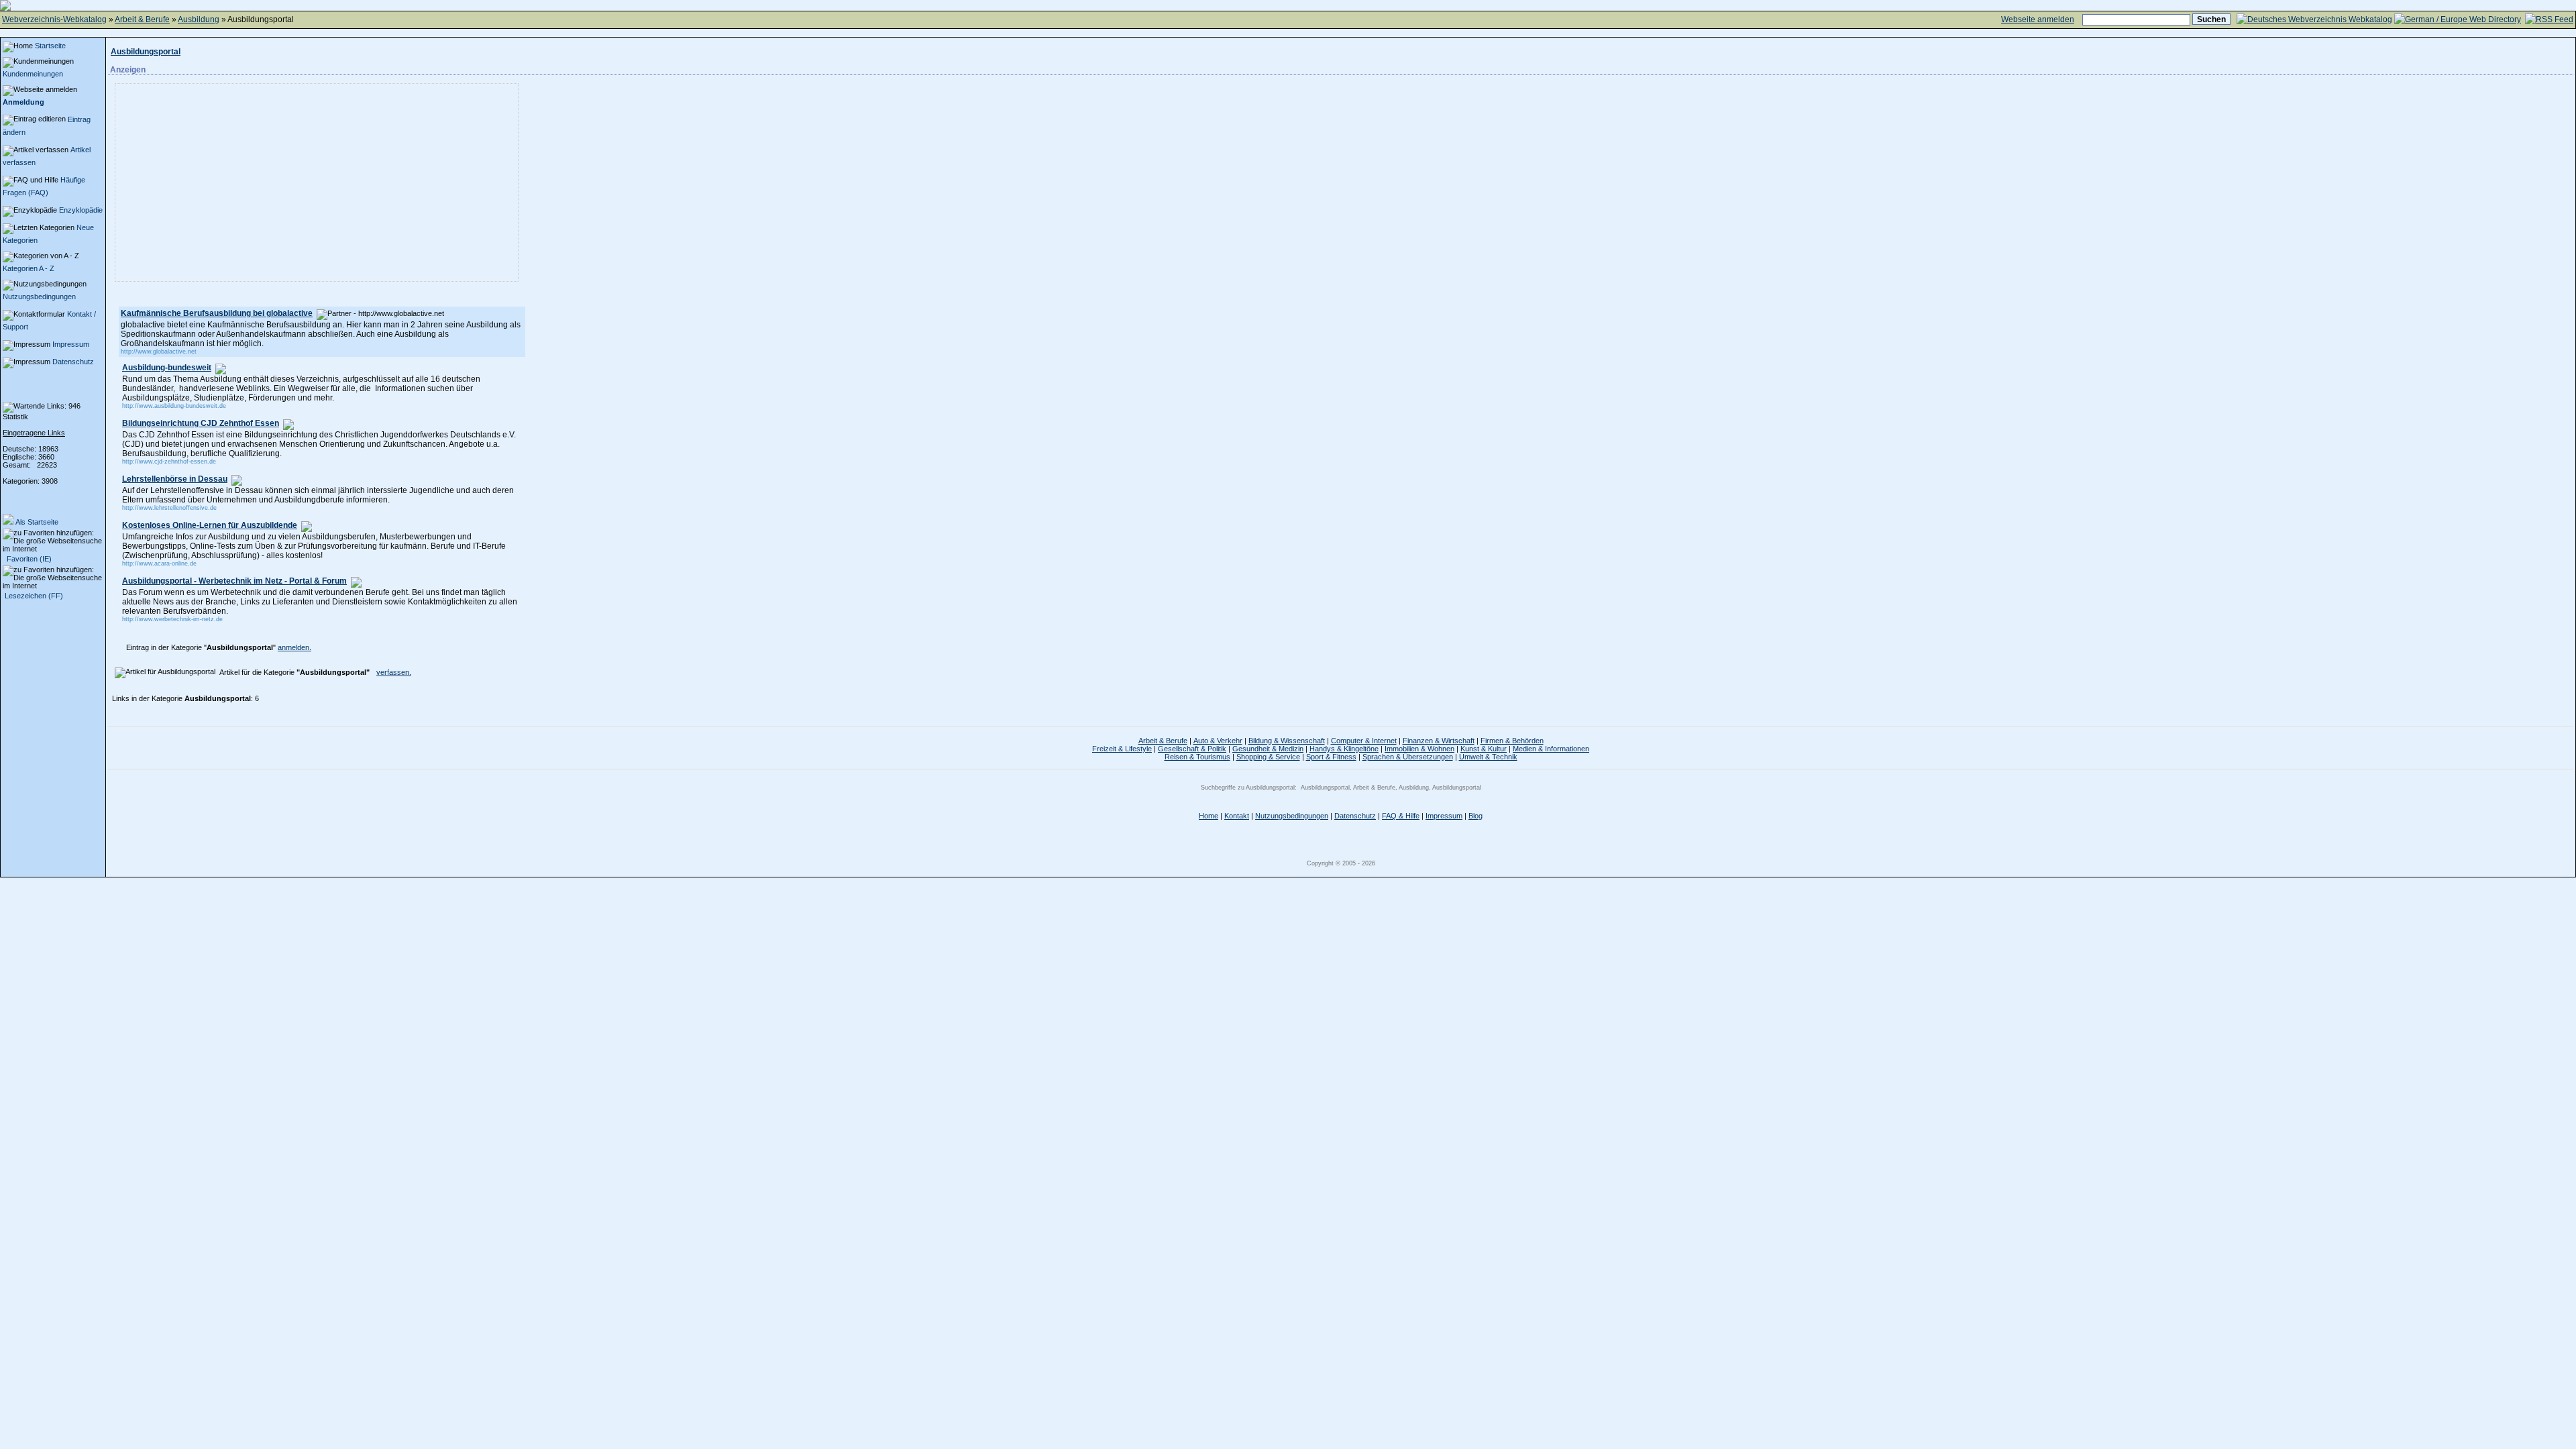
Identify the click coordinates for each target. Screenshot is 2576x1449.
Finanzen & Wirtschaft (1439, 741)
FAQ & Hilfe (1401, 816)
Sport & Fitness (1331, 757)
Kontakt (1237, 816)
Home (1209, 816)
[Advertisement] (233, 182)
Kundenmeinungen (33, 74)
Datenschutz (73, 362)
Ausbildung (199, 19)
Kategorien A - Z (29, 268)
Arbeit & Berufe (142, 19)
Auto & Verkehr (1218, 741)
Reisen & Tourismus (1197, 757)
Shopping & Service (1268, 757)
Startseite (50, 46)
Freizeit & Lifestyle (1122, 749)
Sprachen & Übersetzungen (1408, 757)
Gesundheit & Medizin (1268, 749)
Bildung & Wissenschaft (1287, 741)
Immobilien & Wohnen (1419, 749)
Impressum (71, 344)
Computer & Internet (1364, 741)
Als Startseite (37, 522)
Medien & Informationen (1551, 749)
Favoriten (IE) (28, 559)
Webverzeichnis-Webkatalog (54, 19)
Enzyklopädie (81, 210)
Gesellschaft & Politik (1192, 749)
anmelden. (294, 647)
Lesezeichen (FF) (34, 596)
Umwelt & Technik (1488, 757)
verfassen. (394, 672)
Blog (1475, 816)
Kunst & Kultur (1484, 749)
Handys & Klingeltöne (1344, 749)
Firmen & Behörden (1512, 741)
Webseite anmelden (2038, 19)
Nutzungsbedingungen (39, 297)
